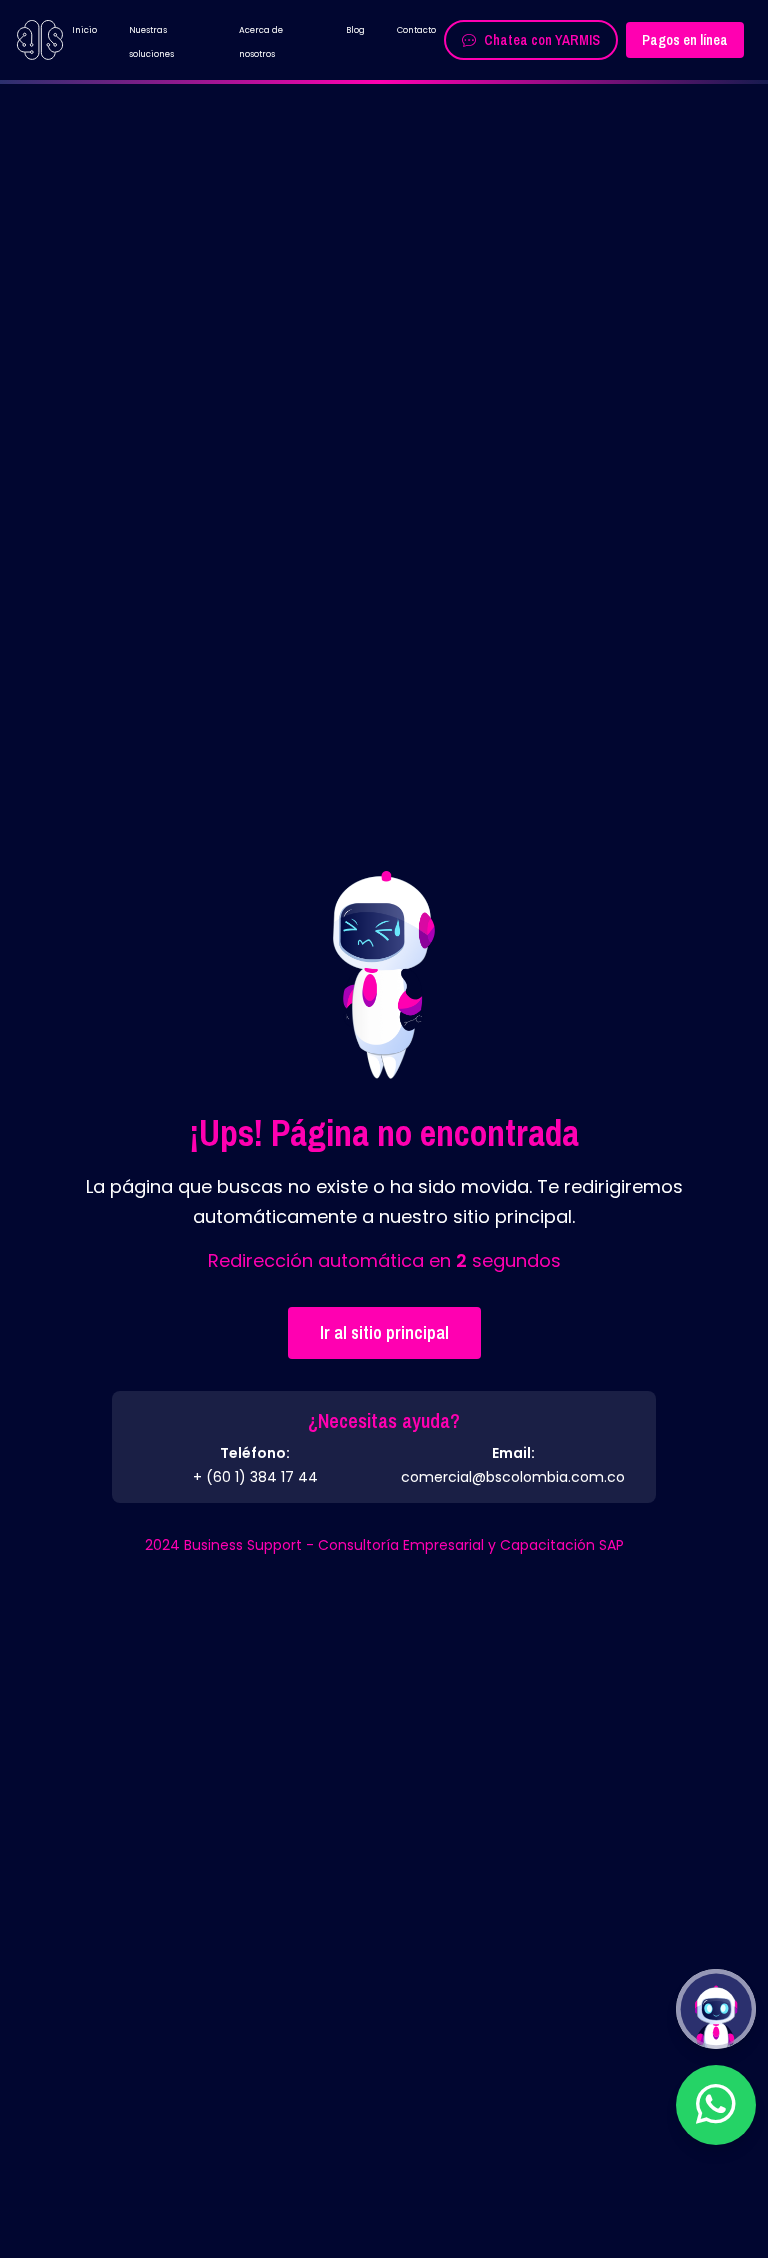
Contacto (416, 30)
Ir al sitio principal (384, 1332)
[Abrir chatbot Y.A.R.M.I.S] (716, 2009)
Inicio (84, 30)
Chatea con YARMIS (542, 40)
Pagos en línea (685, 40)
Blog (355, 30)
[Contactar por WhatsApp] (716, 2105)
